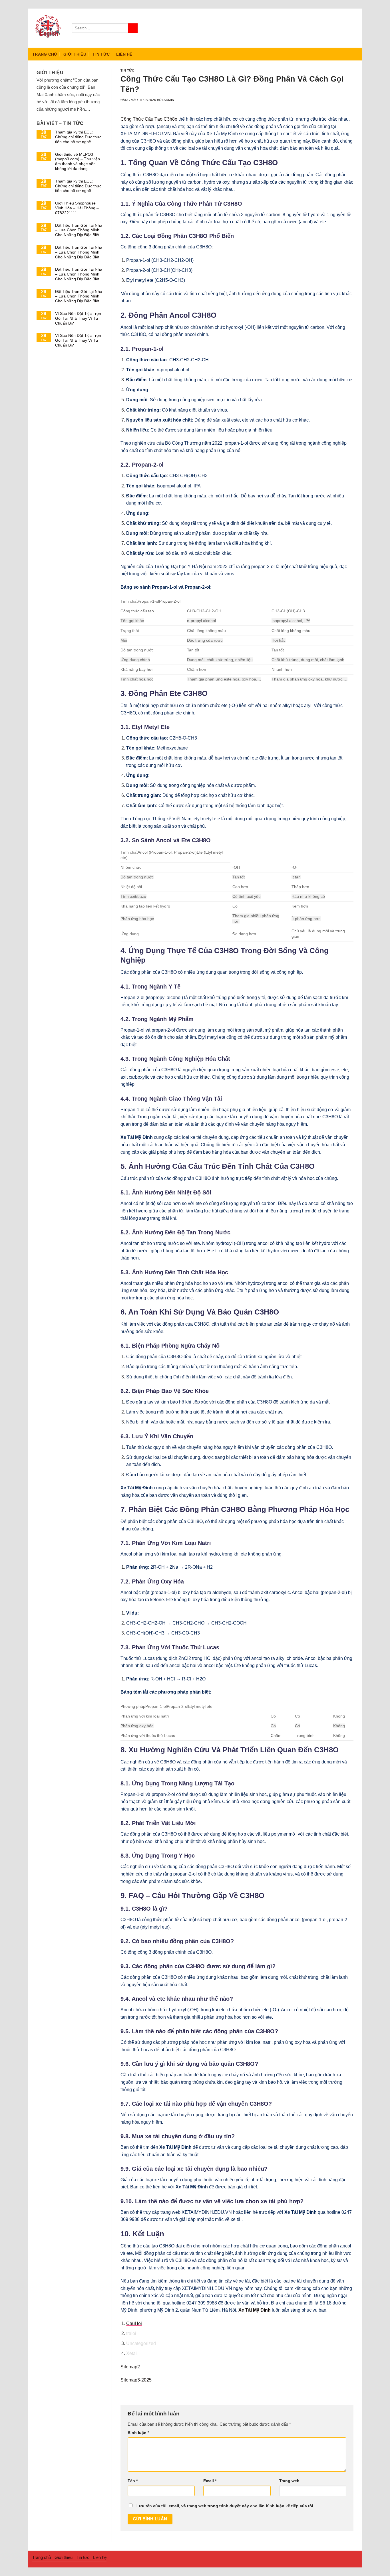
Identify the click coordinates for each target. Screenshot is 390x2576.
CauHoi (134, 2323)
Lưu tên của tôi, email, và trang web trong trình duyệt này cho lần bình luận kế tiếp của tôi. (225, 2506)
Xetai (131, 2353)
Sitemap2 (130, 2367)
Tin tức (101, 54)
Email (210, 2481)
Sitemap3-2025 (136, 2380)
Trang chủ (45, 54)
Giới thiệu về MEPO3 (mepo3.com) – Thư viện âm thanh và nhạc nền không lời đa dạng (78, 161)
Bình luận (138, 2433)
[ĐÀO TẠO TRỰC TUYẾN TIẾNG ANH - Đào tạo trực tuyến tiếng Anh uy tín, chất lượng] (48, 28)
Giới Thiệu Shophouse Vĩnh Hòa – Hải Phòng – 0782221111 (77, 208)
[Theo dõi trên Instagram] (339, 28)
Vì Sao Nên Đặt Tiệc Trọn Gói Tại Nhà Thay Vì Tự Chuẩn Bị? (78, 318)
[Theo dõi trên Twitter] (347, 28)
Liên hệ (124, 54)
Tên (133, 2481)
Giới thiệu (75, 54)
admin (169, 100)
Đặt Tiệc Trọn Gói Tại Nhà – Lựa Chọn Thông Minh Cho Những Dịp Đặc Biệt (79, 230)
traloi (131, 2333)
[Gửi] (133, 28)
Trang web (289, 2481)
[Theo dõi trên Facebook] (332, 28)
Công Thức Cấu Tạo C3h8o (149, 119)
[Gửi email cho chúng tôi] (354, 28)
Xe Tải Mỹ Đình (255, 2310)
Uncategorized (141, 2343)
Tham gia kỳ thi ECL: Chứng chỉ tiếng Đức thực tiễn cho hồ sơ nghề (78, 137)
